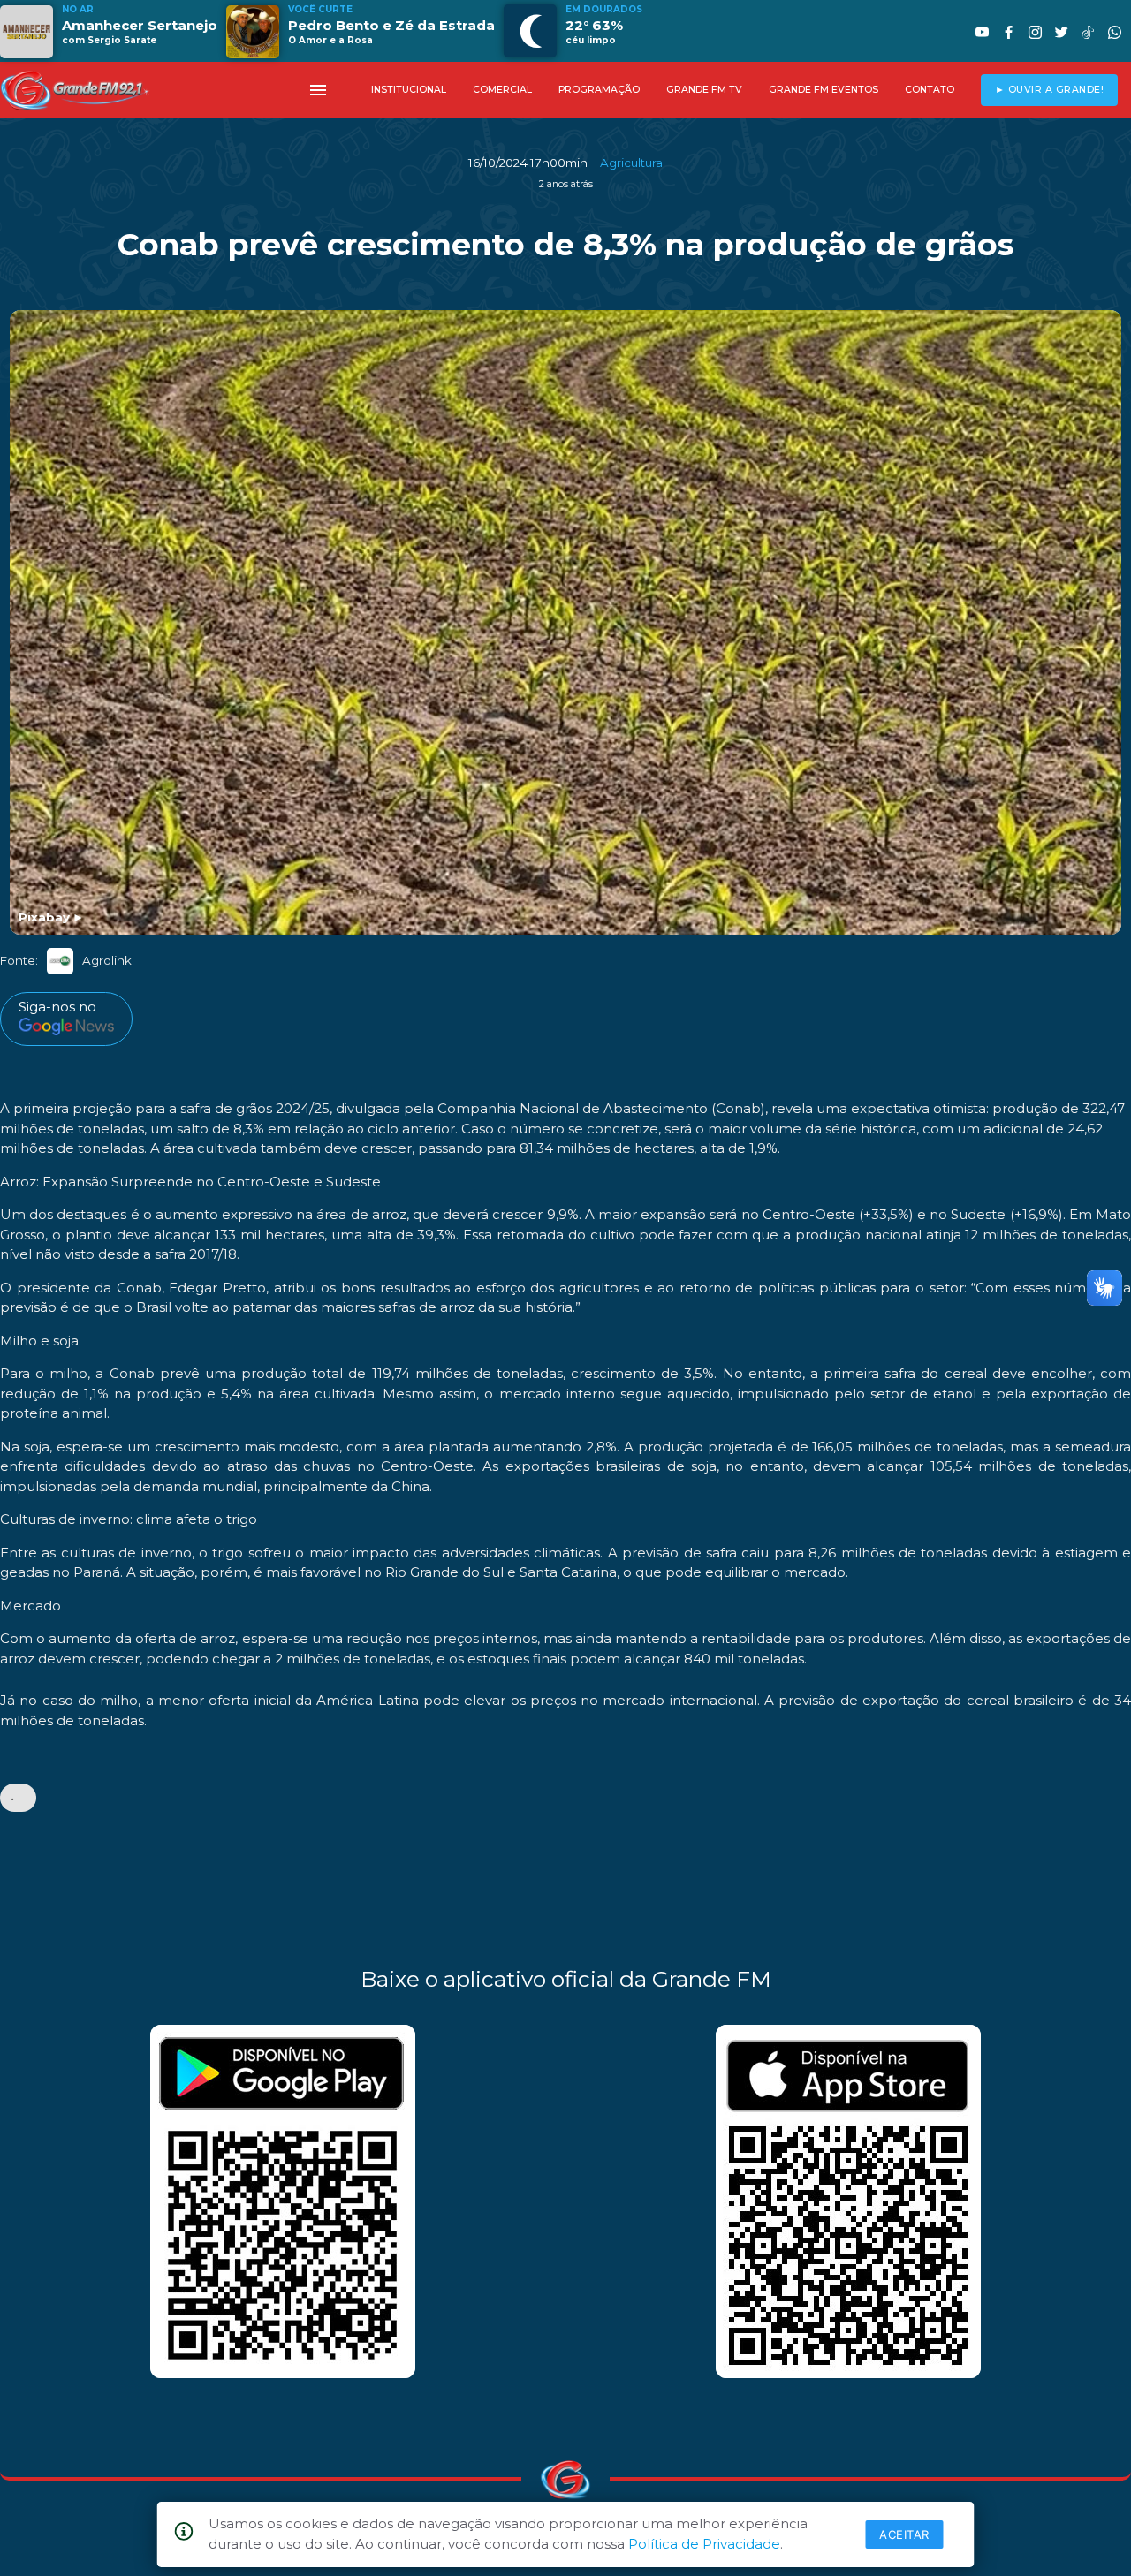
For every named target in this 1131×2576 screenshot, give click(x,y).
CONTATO (930, 90)
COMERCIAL (502, 90)
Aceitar (904, 2534)
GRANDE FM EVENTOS (824, 90)
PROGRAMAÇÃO (599, 90)
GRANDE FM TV (704, 90)
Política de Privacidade (704, 2544)
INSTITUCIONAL (409, 90)
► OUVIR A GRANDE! (1050, 90)
